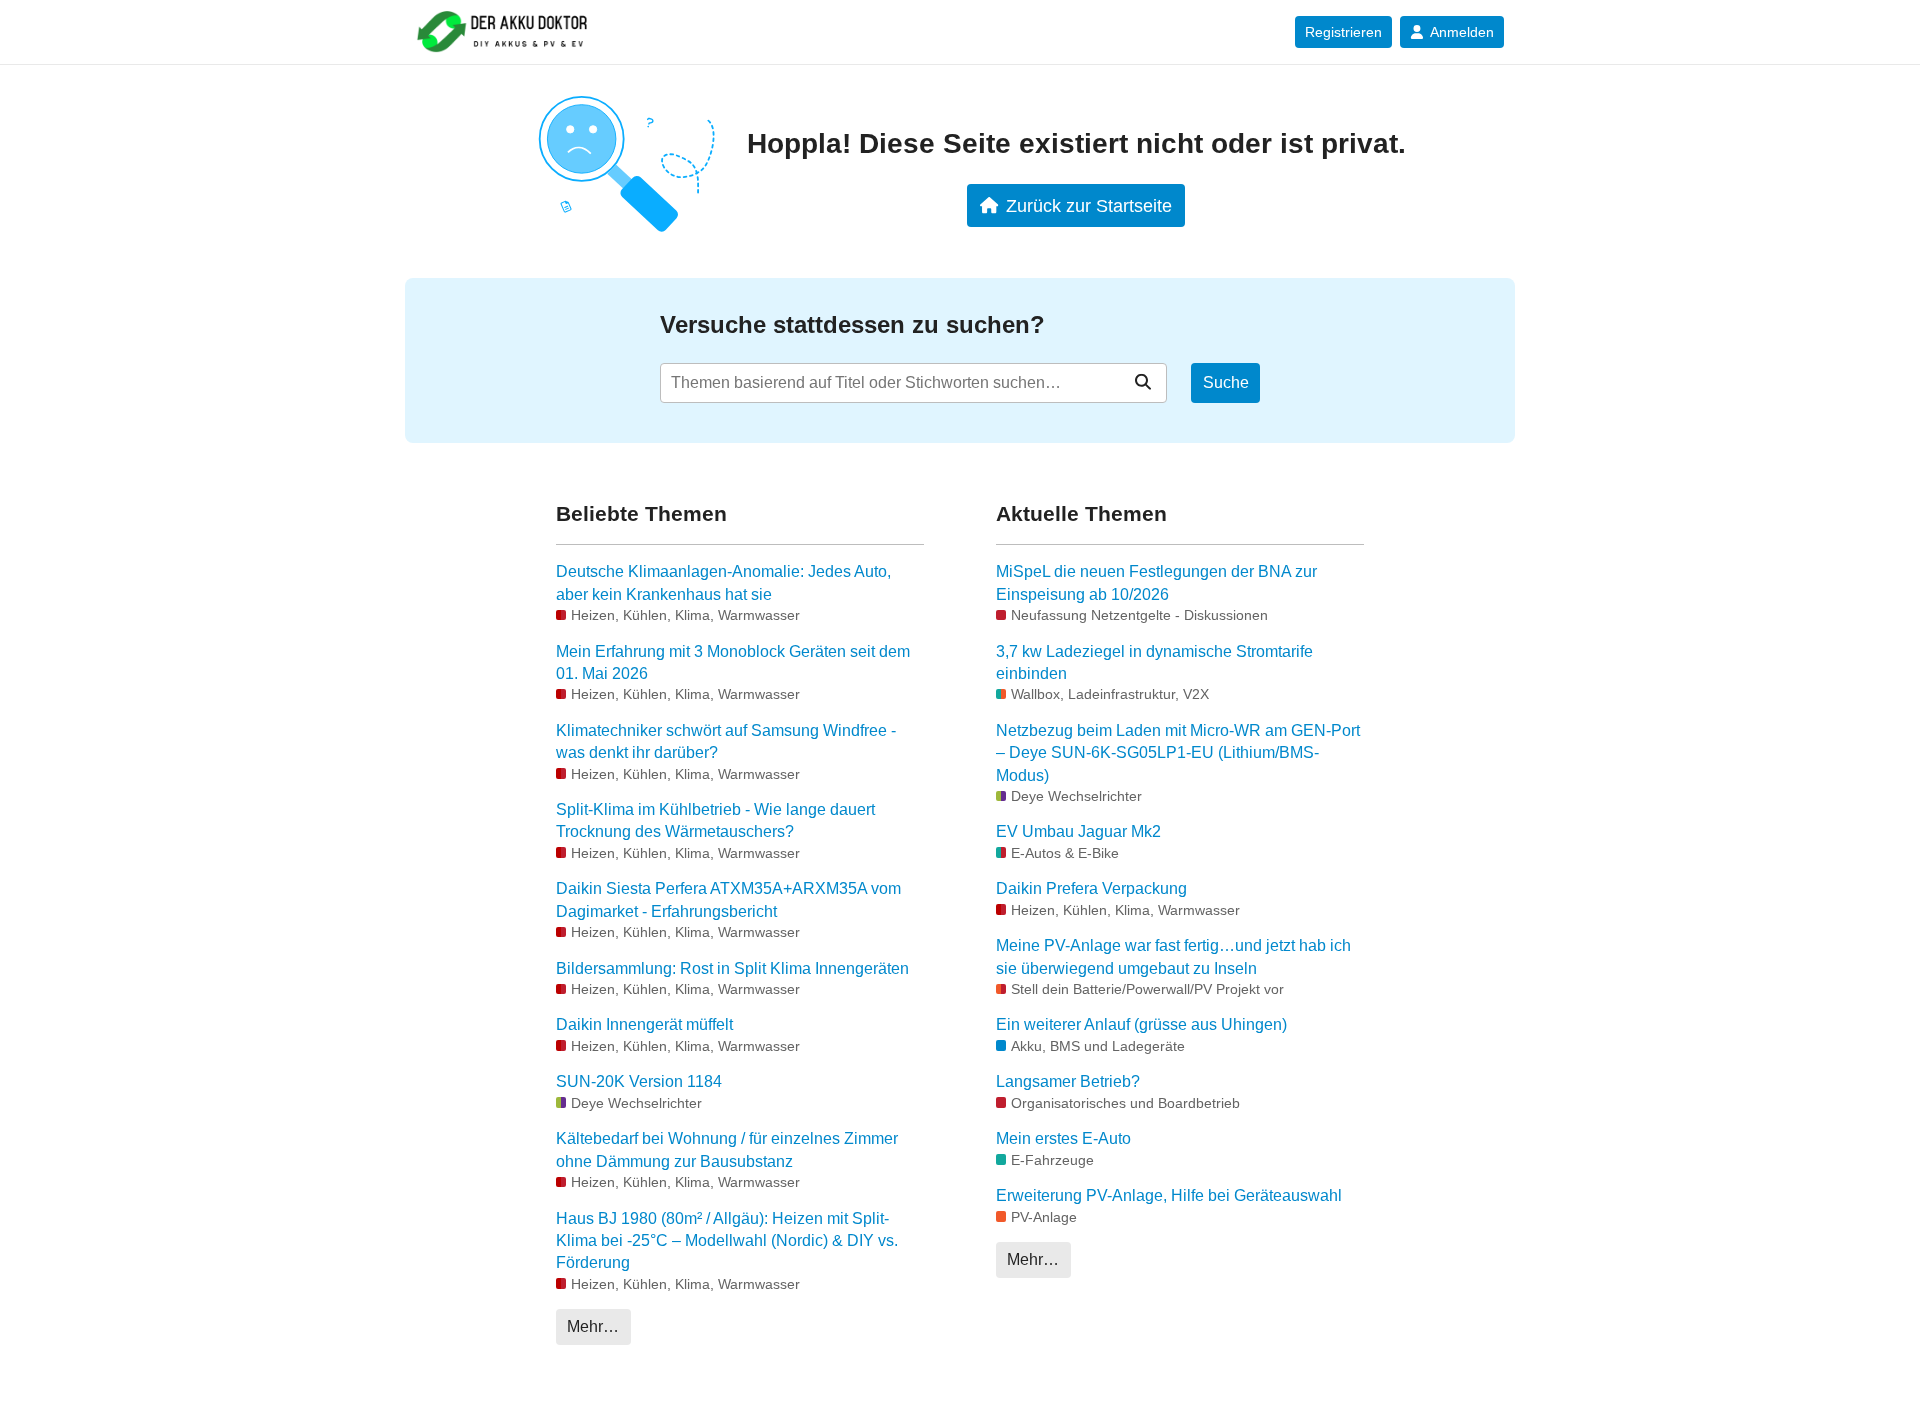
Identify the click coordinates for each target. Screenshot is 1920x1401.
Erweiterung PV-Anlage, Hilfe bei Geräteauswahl (1169, 1195)
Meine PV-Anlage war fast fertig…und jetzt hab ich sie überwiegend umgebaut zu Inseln (1173, 956)
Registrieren (1343, 32)
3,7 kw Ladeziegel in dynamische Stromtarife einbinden (1154, 662)
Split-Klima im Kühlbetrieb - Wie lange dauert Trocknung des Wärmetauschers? (715, 820)
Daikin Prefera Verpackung (1091, 888)
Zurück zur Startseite (1089, 205)
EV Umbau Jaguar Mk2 (1078, 831)
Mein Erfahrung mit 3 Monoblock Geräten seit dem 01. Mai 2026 (733, 662)
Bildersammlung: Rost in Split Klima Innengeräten (732, 968)
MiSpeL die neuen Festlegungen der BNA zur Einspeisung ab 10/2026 (1156, 582)
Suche (1226, 382)
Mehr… (593, 1326)
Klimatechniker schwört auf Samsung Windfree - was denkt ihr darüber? (726, 741)
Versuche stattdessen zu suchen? (852, 324)
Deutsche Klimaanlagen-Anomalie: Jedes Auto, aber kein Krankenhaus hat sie (723, 582)
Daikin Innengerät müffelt (644, 1024)
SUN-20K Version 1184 (639, 1081)
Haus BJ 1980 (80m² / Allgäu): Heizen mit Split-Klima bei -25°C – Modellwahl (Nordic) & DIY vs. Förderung (727, 1241)
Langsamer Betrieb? (1068, 1081)
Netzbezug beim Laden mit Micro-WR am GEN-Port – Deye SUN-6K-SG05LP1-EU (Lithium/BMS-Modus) (1178, 753)
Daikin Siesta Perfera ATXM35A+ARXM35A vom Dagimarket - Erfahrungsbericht (728, 899)
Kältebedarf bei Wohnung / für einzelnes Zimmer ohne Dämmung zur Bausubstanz (727, 1149)
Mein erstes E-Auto (1063, 1138)
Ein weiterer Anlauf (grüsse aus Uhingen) (1141, 1024)
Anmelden (1462, 32)
